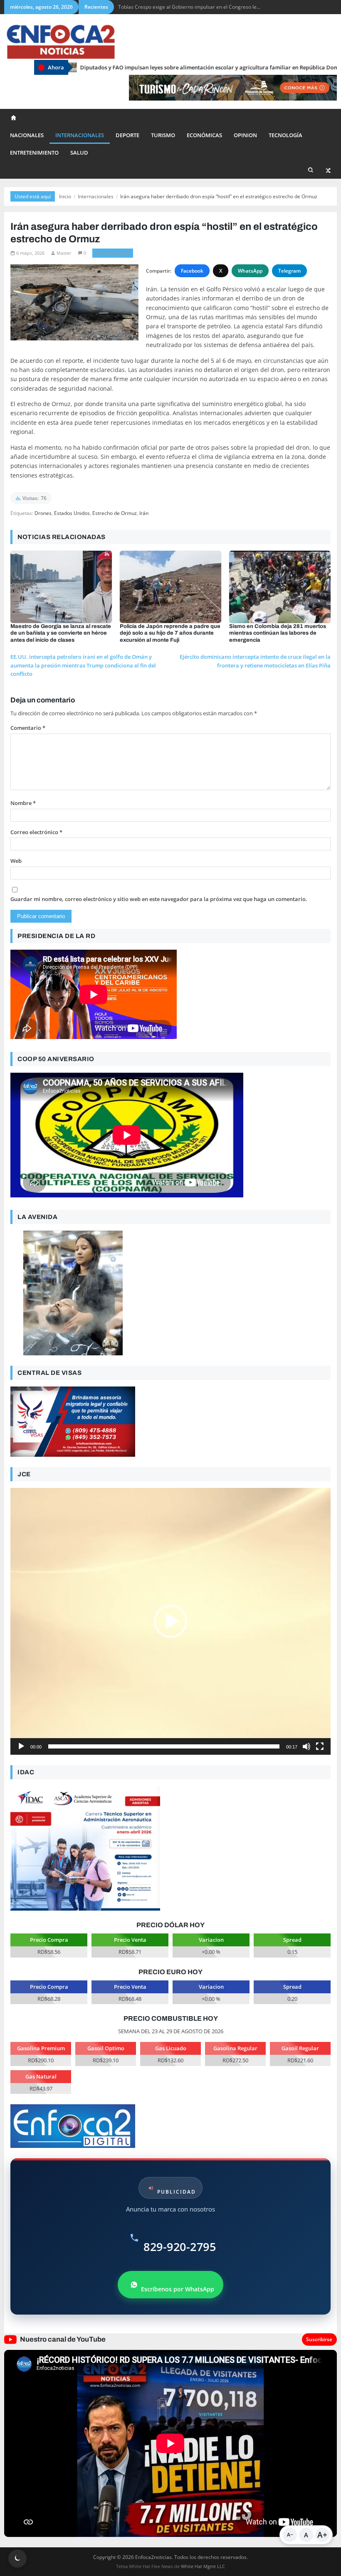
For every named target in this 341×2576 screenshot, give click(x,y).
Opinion (245, 135)
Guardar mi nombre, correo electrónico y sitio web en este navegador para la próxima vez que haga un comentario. (159, 899)
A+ (322, 2535)
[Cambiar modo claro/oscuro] (17, 2559)
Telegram (289, 271)
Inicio (65, 196)
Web (16, 861)
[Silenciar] (306, 1746)
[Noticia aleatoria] (329, 170)
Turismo (163, 135)
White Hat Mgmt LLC (203, 2566)
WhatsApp (250, 271)
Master (64, 253)
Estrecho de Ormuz (115, 513)
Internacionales (80, 135)
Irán (144, 513)
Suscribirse (319, 2339)
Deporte (127, 135)
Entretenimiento (34, 153)
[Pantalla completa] (320, 1746)
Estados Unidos (72, 513)
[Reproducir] (21, 1746)
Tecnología (285, 135)
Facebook (192, 271)
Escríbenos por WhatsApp (178, 2289)
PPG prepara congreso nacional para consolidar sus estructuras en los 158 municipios (217, 7)
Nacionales (27, 135)
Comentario (28, 728)
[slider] (164, 1746)
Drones (43, 513)
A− (290, 2535)
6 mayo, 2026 (30, 253)
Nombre (23, 803)
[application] (170, 1621)
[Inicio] (14, 118)
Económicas (204, 135)
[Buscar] (311, 170)
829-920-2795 (180, 2247)
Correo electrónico (36, 832)
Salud (79, 153)
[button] (170, 1621)
